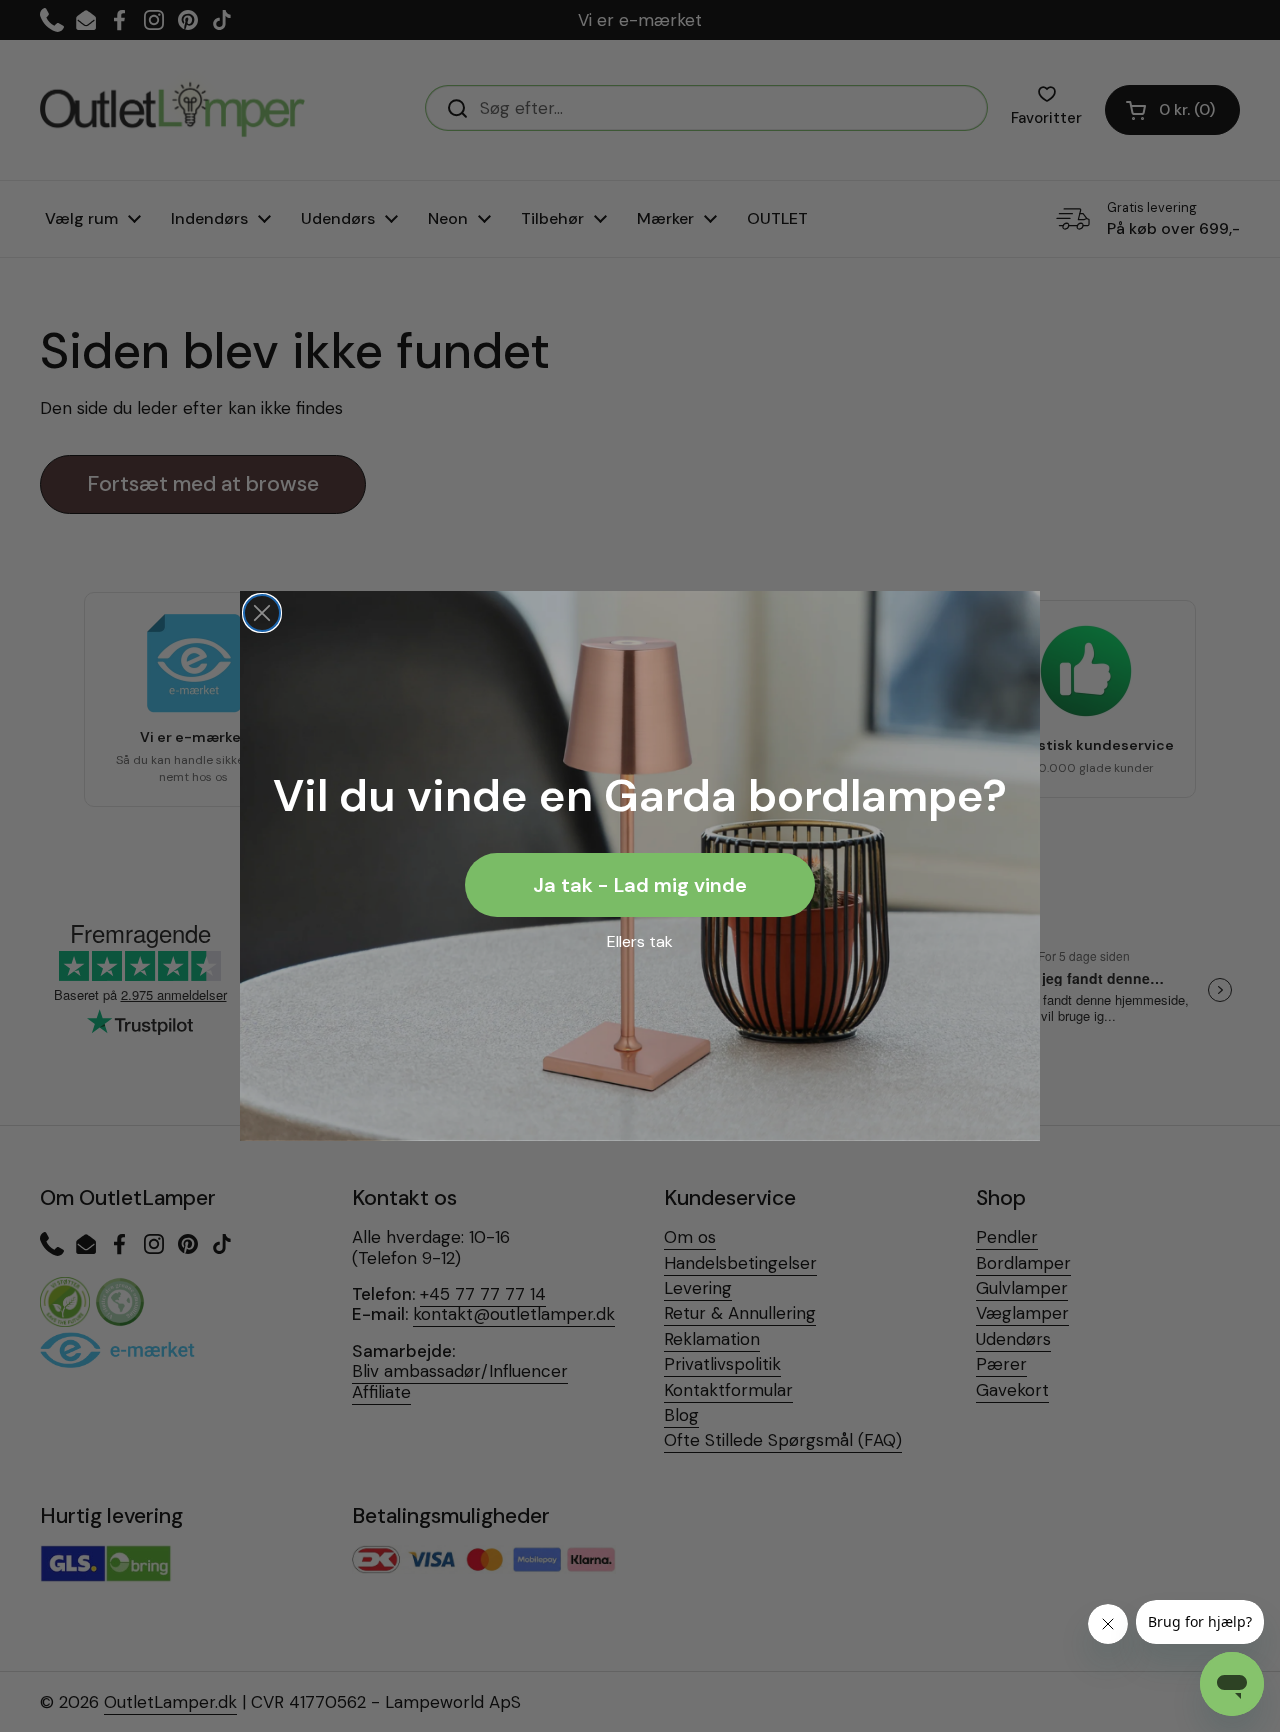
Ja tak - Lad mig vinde (640, 885)
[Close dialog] (262, 613)
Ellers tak (640, 941)
